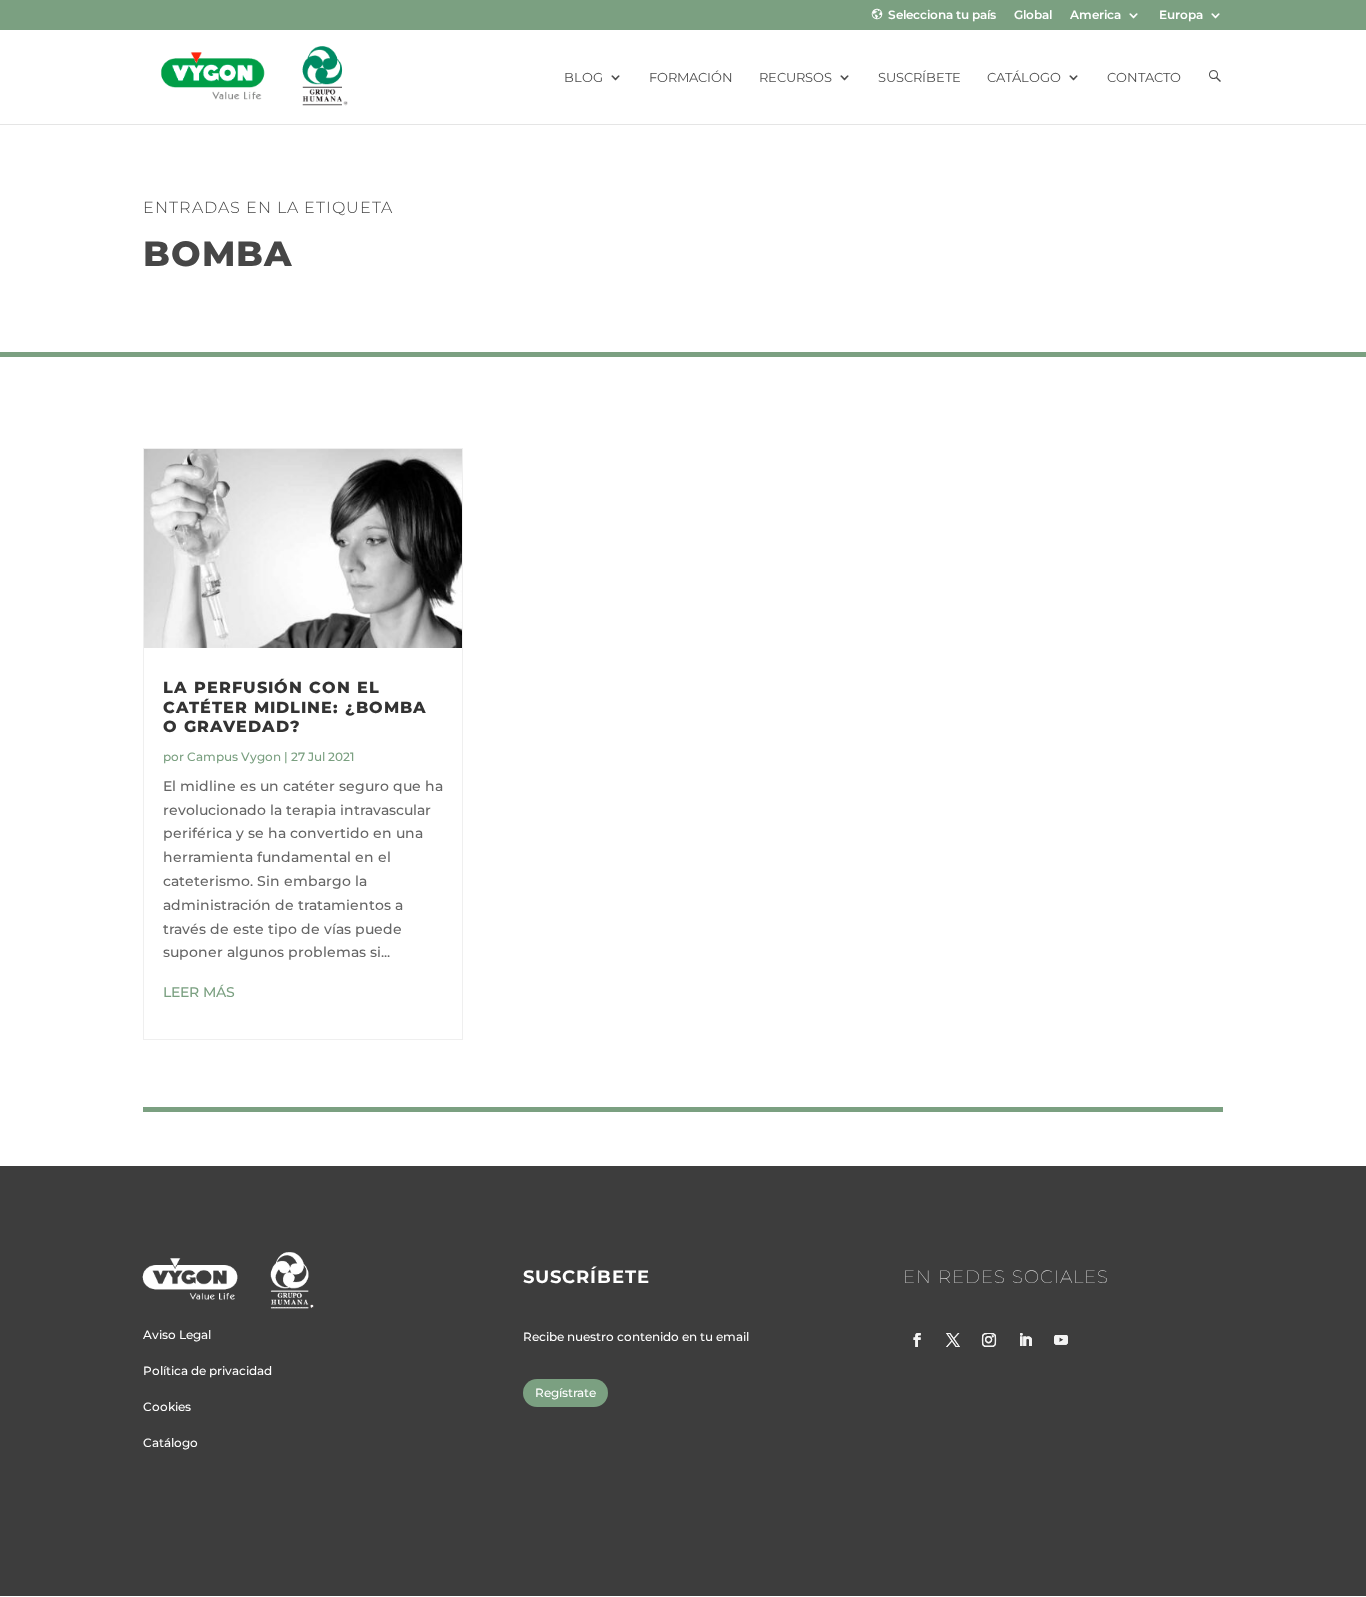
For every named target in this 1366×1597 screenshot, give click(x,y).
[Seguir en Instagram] (989, 1340)
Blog (583, 77)
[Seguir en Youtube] (1061, 1340)
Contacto (1144, 77)
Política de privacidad (207, 1370)
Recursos (795, 77)
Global (1033, 15)
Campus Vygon (234, 756)
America (1095, 15)
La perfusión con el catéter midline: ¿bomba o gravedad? (295, 706)
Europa (1181, 15)
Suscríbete (919, 77)
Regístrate (565, 1392)
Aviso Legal (177, 1334)
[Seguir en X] (953, 1340)
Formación (691, 77)
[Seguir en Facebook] (917, 1340)
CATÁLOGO (1024, 77)
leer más (199, 992)
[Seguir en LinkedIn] (1025, 1340)
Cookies (167, 1406)
